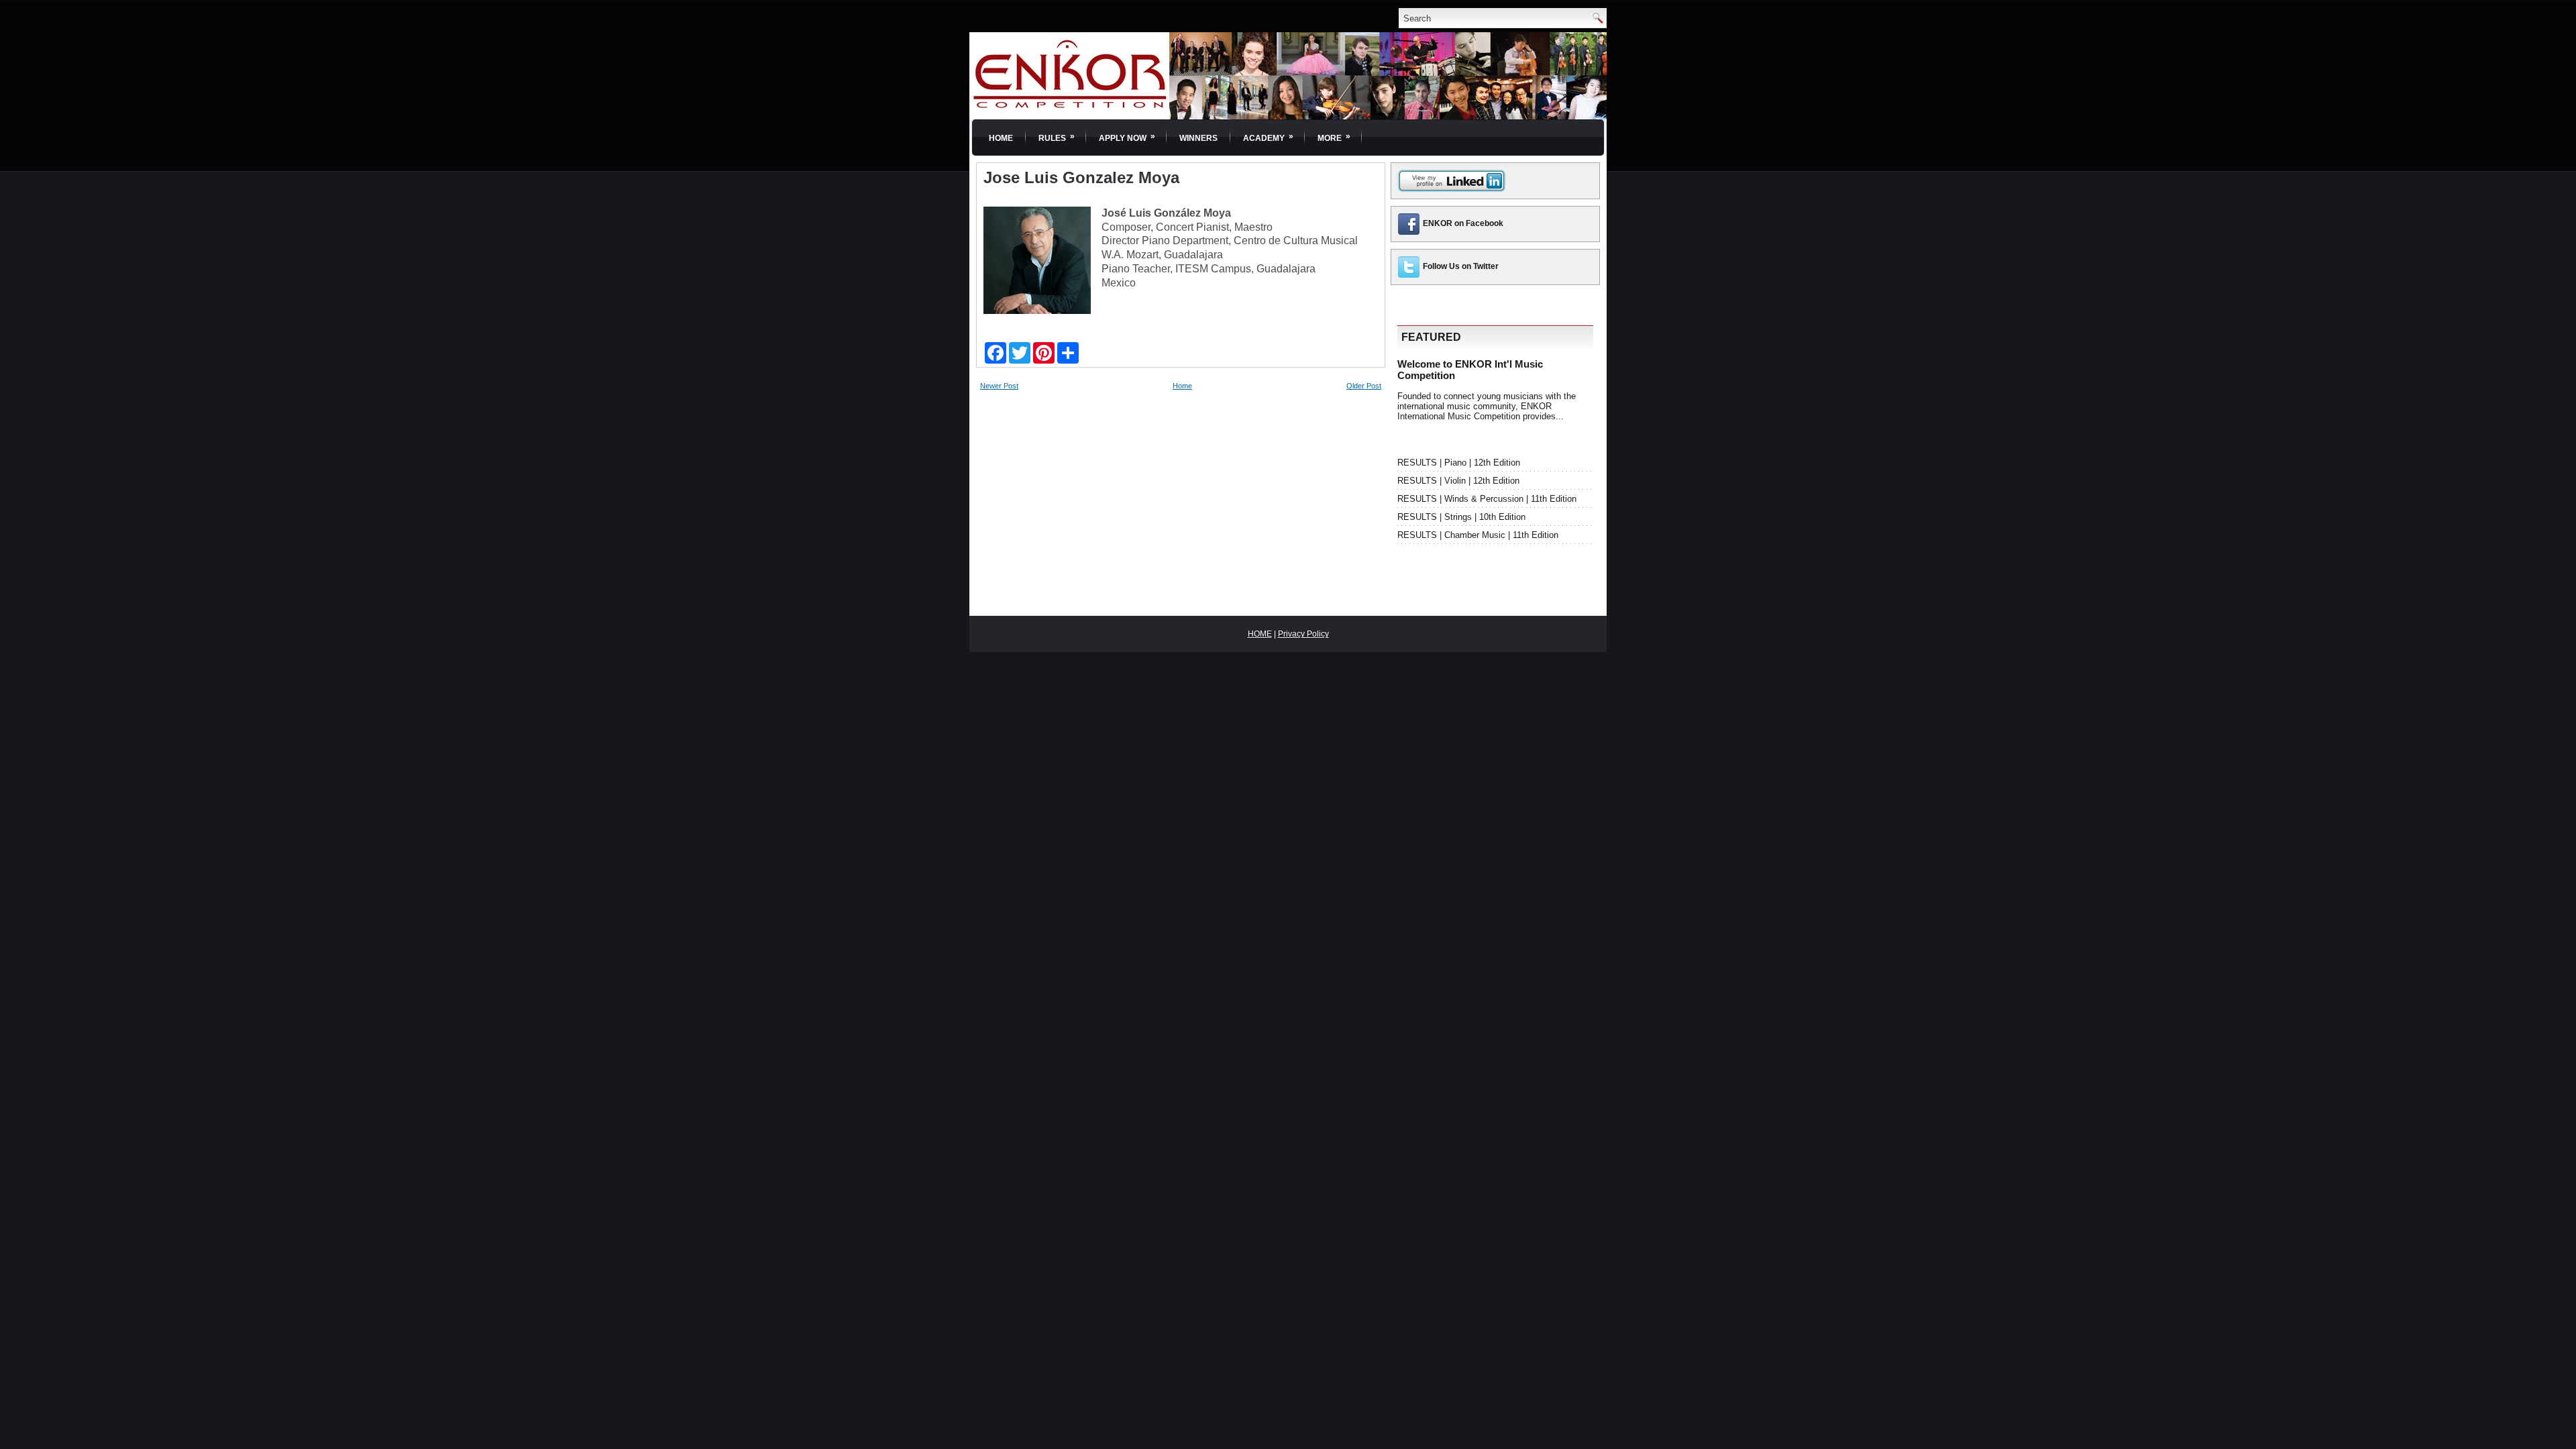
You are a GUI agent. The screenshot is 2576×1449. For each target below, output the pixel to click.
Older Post (1364, 386)
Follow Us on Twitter (1461, 266)
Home (1001, 138)
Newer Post (999, 386)
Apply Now (1127, 137)
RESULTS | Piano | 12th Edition (1459, 463)
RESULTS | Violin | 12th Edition (1458, 481)
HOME (1260, 634)
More (1334, 137)
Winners (1198, 138)
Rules (1057, 137)
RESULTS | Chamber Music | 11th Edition (1478, 535)
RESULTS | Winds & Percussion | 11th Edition (1487, 499)
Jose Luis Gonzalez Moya (1081, 178)
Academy (1268, 137)
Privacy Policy (1303, 634)
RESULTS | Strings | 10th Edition (1461, 517)
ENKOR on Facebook (1463, 223)
